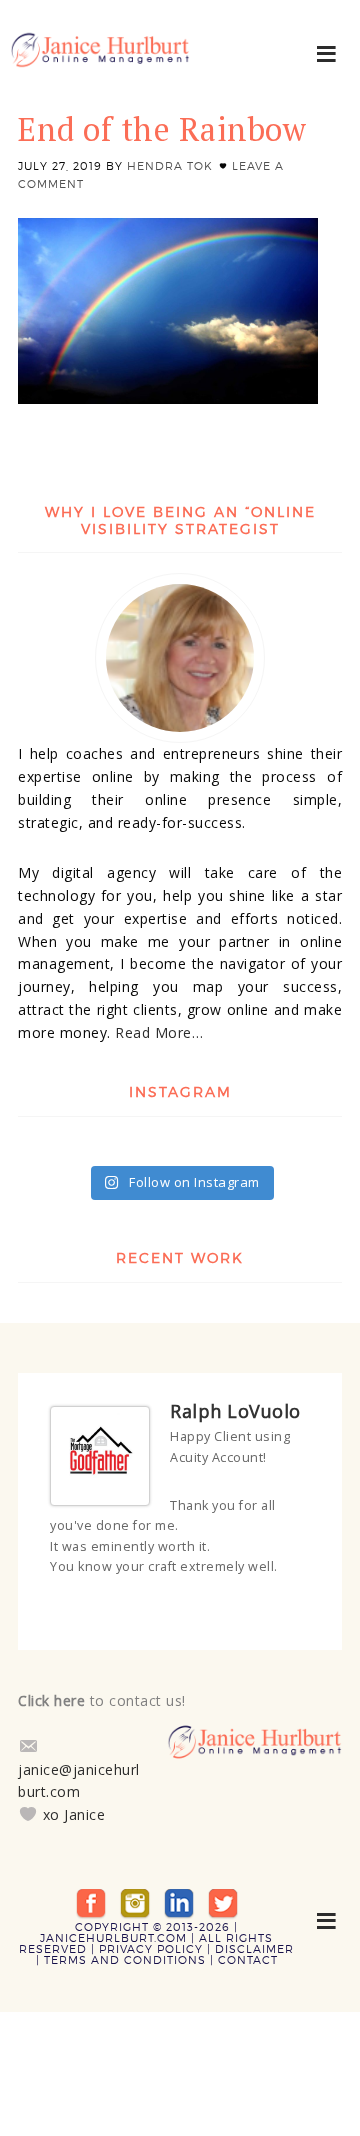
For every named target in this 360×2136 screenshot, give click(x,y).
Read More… (159, 1032)
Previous (285, 1605)
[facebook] (91, 1894)
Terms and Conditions (125, 1952)
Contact (248, 1952)
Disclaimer (254, 1941)
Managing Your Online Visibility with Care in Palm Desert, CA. (100, 60)
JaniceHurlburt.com (113, 1930)
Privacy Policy (151, 1941)
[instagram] (135, 1894)
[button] (327, 52)
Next (303, 1605)
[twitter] (223, 1894)
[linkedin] (179, 1894)
